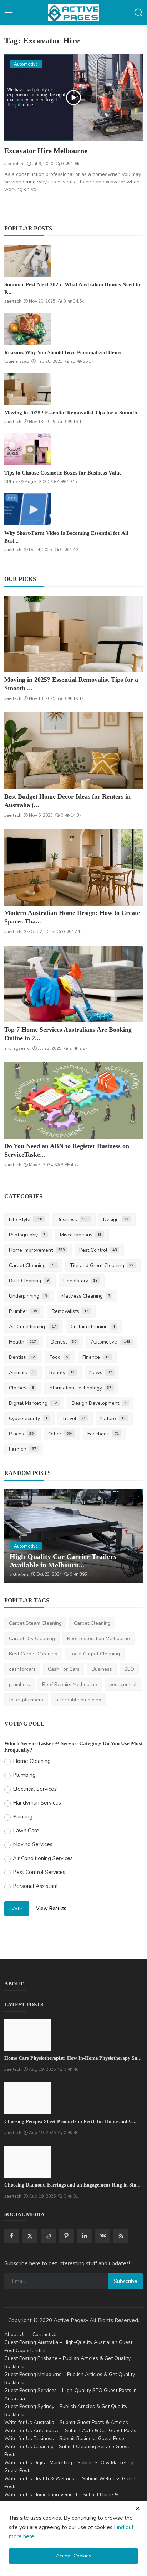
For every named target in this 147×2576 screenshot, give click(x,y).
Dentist (64, 1342)
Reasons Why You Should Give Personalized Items (63, 352)
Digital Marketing (33, 1403)
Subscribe (126, 2281)
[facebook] (12, 2236)
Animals (22, 1373)
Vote (17, 1909)
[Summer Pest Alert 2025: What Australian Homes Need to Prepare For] (27, 261)
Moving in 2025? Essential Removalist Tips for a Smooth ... (73, 413)
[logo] (73, 12)
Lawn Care (26, 1831)
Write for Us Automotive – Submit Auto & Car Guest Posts (70, 2431)
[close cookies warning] (138, 2508)
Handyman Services (37, 1803)
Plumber (23, 1311)
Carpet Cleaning (32, 1265)
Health (22, 1342)
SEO (129, 1669)
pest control (123, 1684)
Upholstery (80, 1281)
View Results (51, 1908)
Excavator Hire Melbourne (46, 151)
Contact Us (45, 2334)
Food (59, 1357)
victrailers (19, 1574)
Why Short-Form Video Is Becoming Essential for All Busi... (66, 537)
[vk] (103, 2236)
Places (21, 1434)
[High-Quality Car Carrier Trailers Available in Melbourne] (73, 1536)
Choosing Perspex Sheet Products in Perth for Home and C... (70, 2122)
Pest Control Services (39, 1872)
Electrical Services (35, 1789)
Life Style (26, 1219)
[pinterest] (66, 2236)
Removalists (70, 1311)
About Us (15, 2334)
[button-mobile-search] (138, 12)
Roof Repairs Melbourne (70, 1684)
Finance (96, 1357)
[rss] (121, 2236)
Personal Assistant (36, 1886)
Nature (113, 1418)
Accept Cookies (74, 2556)
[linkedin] (85, 2236)
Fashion (22, 1449)
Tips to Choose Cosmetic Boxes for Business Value (63, 473)
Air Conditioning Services (43, 1858)
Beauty (62, 1373)
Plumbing (24, 1775)
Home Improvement (37, 1250)
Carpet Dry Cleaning (32, 1638)
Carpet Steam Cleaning (35, 1623)
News (101, 1373)
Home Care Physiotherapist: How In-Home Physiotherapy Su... (73, 2058)
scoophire (14, 164)
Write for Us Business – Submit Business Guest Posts (65, 2438)
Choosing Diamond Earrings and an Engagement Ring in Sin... (72, 2185)
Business (73, 1219)
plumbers (19, 1684)
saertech (13, 301)
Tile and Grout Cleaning (102, 1265)
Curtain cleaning (93, 1327)
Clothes (21, 1388)
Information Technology (80, 1388)
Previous (17, 1536)
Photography (27, 1235)
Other (61, 1434)
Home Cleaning (32, 1761)
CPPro (11, 482)
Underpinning (28, 1296)
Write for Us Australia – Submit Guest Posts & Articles (66, 2422)
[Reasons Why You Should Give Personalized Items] (27, 329)
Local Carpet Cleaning (95, 1654)
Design (116, 1219)
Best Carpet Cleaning (33, 1654)
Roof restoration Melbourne (98, 1638)
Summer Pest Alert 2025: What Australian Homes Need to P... (72, 288)
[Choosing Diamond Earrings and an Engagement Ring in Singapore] (27, 2162)
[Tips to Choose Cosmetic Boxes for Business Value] (27, 449)
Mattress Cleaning (86, 1296)
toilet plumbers (26, 1700)
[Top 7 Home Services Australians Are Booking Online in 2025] (73, 984)
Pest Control (98, 1250)
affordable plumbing (78, 1700)
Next (130, 1536)
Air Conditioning (32, 1327)
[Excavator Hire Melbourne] (73, 98)
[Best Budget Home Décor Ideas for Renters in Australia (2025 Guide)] (73, 751)
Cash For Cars (64, 1669)
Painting (23, 1817)
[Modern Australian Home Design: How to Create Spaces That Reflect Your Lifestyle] (73, 868)
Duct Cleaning (29, 1281)
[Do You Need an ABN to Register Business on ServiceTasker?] (73, 1101)
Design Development (99, 1403)
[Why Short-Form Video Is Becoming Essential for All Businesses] (27, 509)
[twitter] (30, 2236)
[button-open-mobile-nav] (9, 12)
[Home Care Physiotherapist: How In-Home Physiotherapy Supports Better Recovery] (27, 2035)
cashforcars (22, 1669)
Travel (74, 1418)
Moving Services (33, 1844)
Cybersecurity (28, 1418)
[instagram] (48, 2236)
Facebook (103, 1434)
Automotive (111, 1342)
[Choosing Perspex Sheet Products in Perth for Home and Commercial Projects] (27, 2098)
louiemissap (17, 361)
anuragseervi (17, 1048)
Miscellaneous (81, 1235)
